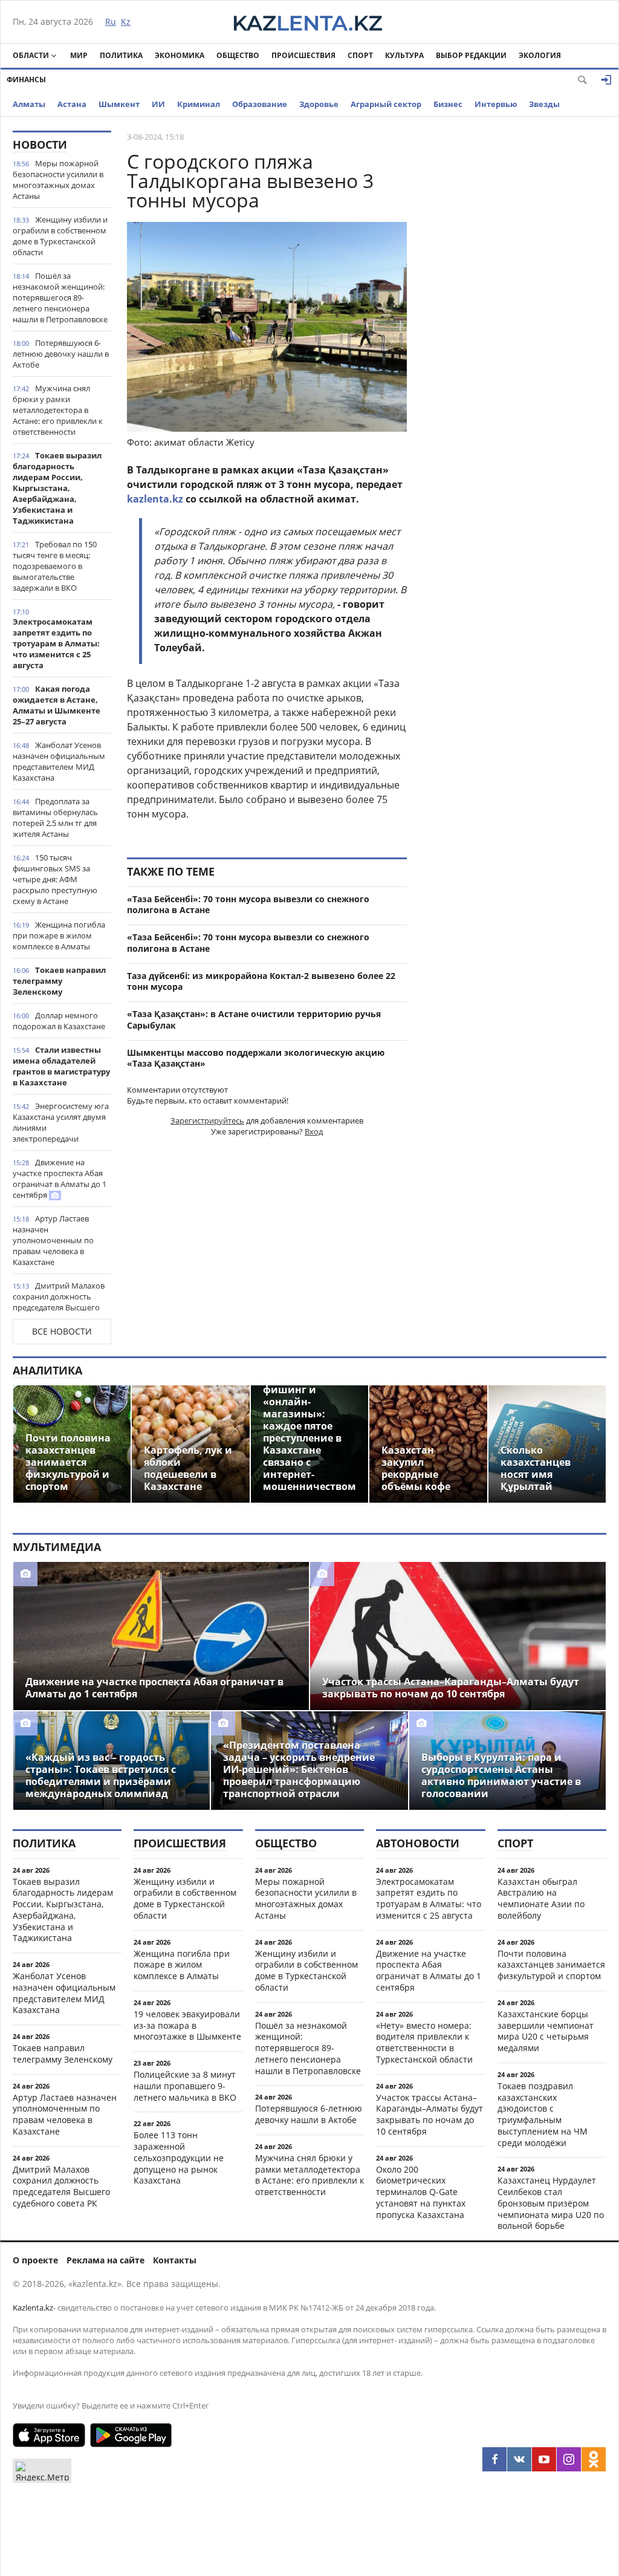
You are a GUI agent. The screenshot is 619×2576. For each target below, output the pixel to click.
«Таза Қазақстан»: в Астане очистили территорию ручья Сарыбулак (254, 1020)
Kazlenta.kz (33, 2308)
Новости (40, 145)
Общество (238, 55)
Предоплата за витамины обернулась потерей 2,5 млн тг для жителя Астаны (55, 818)
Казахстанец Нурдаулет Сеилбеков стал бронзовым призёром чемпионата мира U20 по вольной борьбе (551, 2203)
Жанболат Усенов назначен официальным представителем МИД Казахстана (59, 761)
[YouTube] (544, 2459)
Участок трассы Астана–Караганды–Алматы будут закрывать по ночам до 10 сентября (429, 2114)
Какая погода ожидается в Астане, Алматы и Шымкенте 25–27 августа (57, 705)
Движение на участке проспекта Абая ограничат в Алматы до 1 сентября (60, 1179)
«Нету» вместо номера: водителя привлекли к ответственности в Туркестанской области (424, 2042)
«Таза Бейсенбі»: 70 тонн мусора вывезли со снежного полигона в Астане (248, 905)
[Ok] (594, 2459)
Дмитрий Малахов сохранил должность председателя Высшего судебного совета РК (59, 1302)
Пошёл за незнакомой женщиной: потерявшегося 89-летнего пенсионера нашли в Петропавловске (60, 298)
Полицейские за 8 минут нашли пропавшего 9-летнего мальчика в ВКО (185, 2086)
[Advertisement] (516, 312)
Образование (260, 104)
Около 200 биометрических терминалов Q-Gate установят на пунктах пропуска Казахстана (421, 2192)
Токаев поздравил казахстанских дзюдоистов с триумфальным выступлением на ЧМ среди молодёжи (543, 2114)
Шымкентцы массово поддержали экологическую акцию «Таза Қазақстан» (256, 1058)
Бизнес (448, 104)
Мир (79, 55)
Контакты (175, 2260)
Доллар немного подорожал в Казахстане (59, 1021)
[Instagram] (569, 2459)
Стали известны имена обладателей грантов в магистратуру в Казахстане (61, 1066)
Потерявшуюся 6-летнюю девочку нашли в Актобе (61, 354)
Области (31, 55)
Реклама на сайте (105, 2260)
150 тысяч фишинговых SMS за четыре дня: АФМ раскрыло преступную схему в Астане (55, 879)
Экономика (180, 55)
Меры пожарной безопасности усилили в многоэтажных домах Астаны (58, 180)
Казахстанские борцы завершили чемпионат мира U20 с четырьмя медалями (546, 2031)
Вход (314, 1131)
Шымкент (119, 104)
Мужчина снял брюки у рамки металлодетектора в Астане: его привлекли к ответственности (58, 410)
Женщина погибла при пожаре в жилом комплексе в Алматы (59, 935)
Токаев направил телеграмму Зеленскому (59, 981)
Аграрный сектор (386, 104)
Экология (540, 55)
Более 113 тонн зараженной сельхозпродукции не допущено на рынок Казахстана (179, 2158)
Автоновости (418, 1843)
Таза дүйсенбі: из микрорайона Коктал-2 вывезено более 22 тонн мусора (261, 981)
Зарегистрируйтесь (207, 1120)
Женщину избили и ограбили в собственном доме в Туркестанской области (60, 236)
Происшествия (303, 55)
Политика (121, 55)
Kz (126, 21)
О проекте (35, 2260)
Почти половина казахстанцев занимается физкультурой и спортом (551, 1965)
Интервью (496, 104)
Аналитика (47, 1370)
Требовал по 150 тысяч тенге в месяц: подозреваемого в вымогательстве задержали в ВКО (55, 566)
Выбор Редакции (471, 55)
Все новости (62, 1331)
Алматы (29, 104)
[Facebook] (494, 2459)
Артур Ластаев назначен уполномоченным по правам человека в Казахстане (53, 1240)
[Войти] (606, 80)
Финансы (26, 80)
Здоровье (319, 104)
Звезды (544, 104)
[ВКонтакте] (519, 2459)
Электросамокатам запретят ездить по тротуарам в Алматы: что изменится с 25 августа (56, 643)
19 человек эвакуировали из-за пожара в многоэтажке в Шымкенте (187, 2025)
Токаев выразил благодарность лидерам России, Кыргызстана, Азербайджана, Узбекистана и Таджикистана (57, 488)
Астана (72, 104)
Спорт (360, 55)
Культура (404, 55)
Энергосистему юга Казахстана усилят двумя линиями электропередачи (61, 1122)
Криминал (199, 104)
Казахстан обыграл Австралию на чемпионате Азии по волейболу (541, 1898)
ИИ (158, 104)
